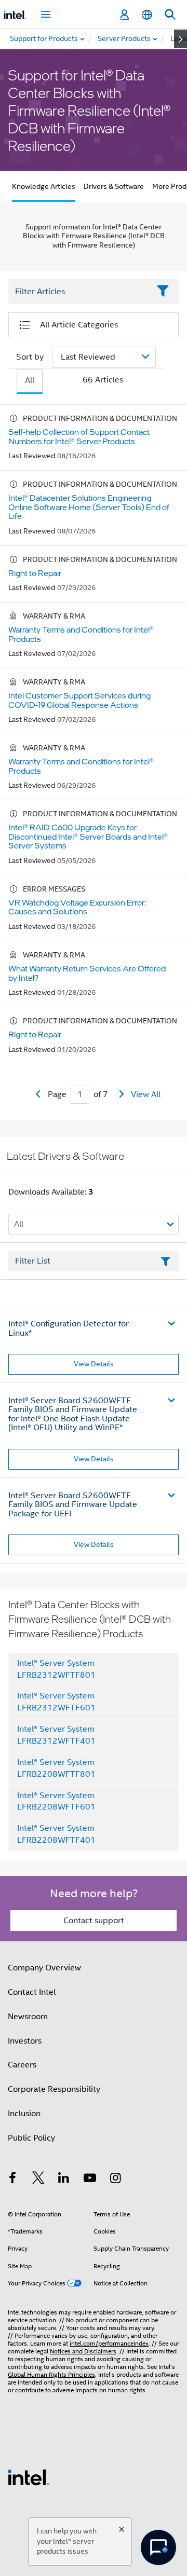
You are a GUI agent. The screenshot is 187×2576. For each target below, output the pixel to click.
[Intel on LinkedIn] (64, 2180)
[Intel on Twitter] (38, 2180)
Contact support (94, 1921)
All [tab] (30, 380)
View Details (94, 1364)
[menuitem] (125, 39)
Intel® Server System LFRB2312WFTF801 (56, 1669)
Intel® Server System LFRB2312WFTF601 (56, 1702)
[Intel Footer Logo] (29, 2477)
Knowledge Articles (44, 186)
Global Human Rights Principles (51, 2374)
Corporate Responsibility (54, 2089)
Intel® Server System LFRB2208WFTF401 (56, 1834)
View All (146, 1094)
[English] (147, 15)
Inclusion (24, 2114)
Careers (22, 2065)
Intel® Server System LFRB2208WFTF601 (56, 1801)
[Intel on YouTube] (90, 2180)
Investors (25, 2041)
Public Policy (31, 2138)
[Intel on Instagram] (115, 2180)
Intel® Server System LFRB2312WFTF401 (56, 1735)
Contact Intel (32, 1992)
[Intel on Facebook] (12, 2180)
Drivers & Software (114, 186)
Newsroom (28, 2017)
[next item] (181, 39)
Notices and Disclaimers (83, 2351)
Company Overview (44, 1968)
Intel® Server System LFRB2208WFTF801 (56, 1768)
